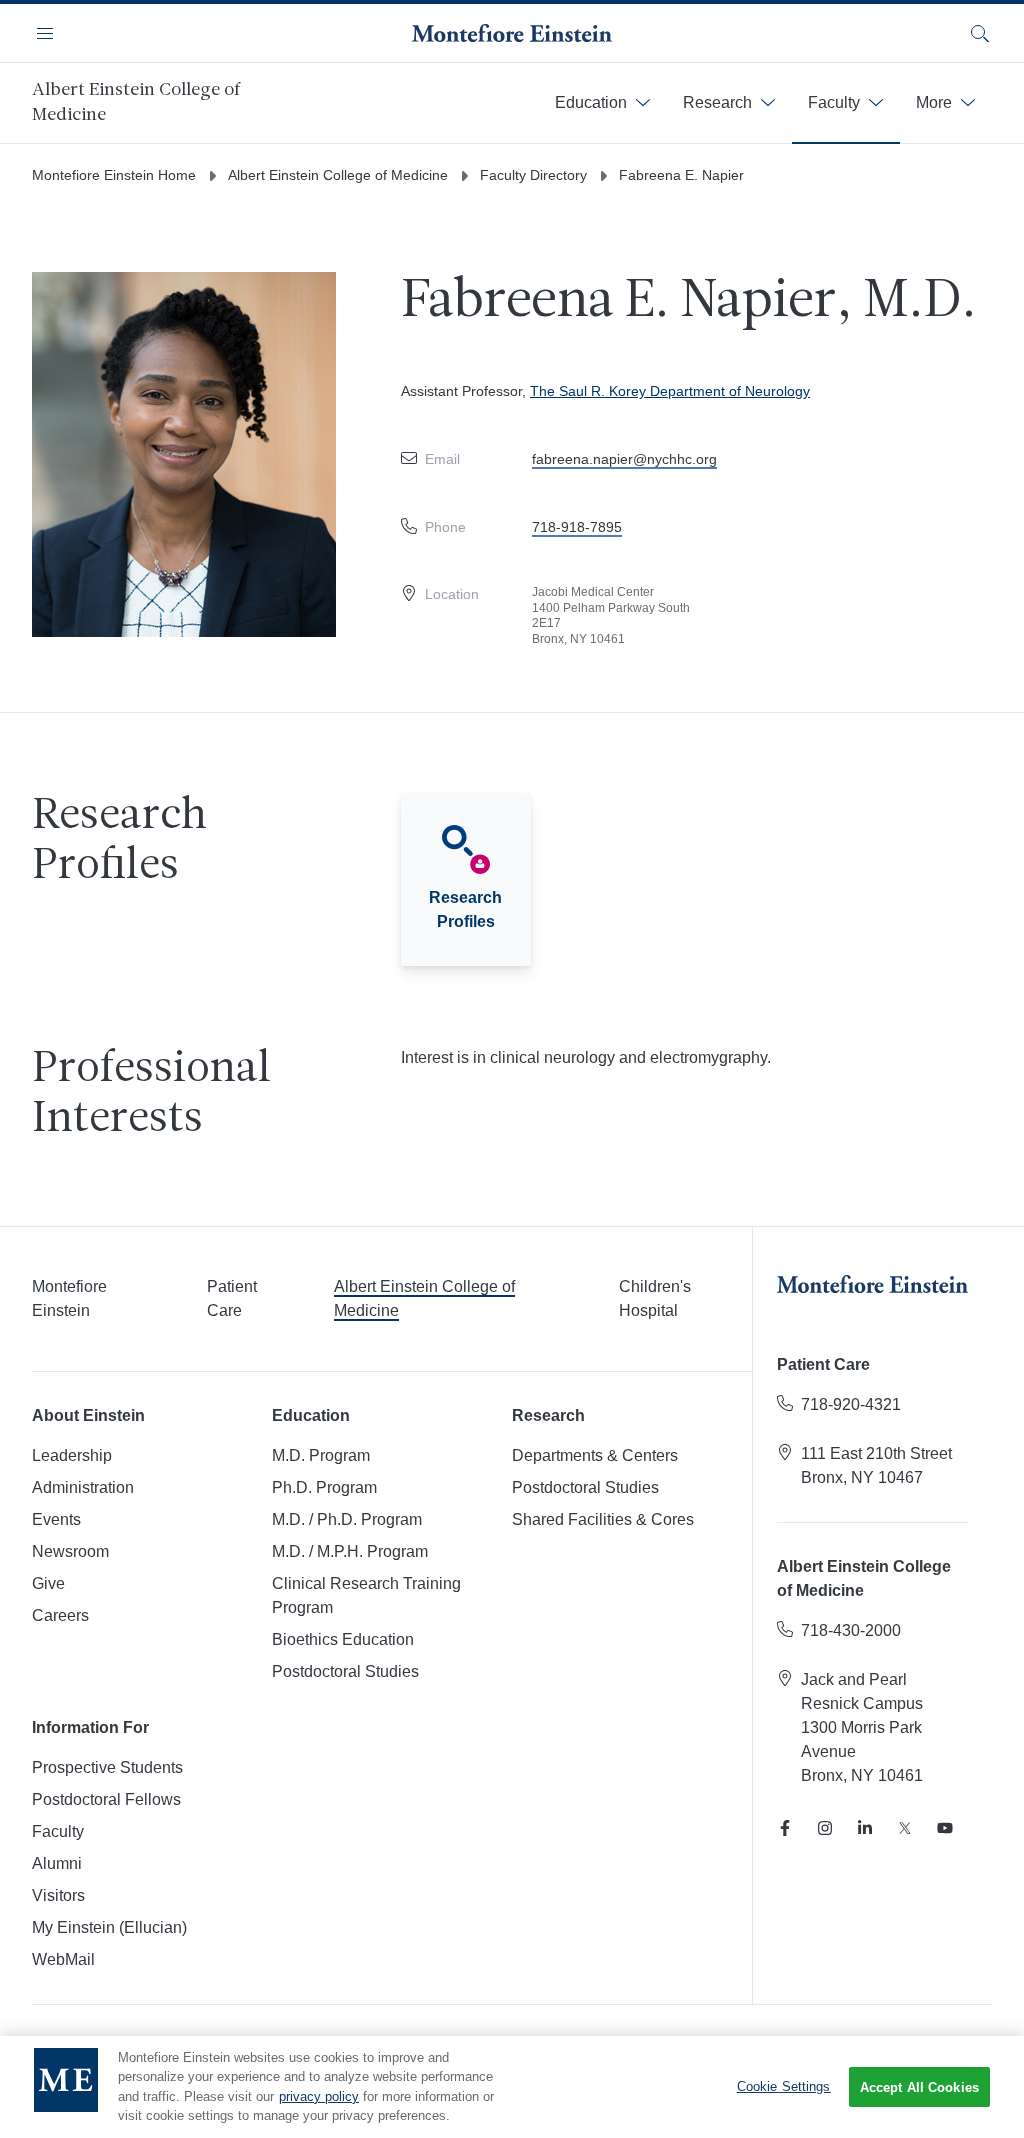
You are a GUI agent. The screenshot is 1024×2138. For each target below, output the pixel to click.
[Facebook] (785, 1828)
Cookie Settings (784, 2086)
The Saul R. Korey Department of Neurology (670, 391)
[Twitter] (905, 1828)
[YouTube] (945, 1828)
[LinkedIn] (865, 1828)
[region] (512, 2087)
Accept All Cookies (919, 2087)
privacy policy (319, 2096)
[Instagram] (825, 1828)
